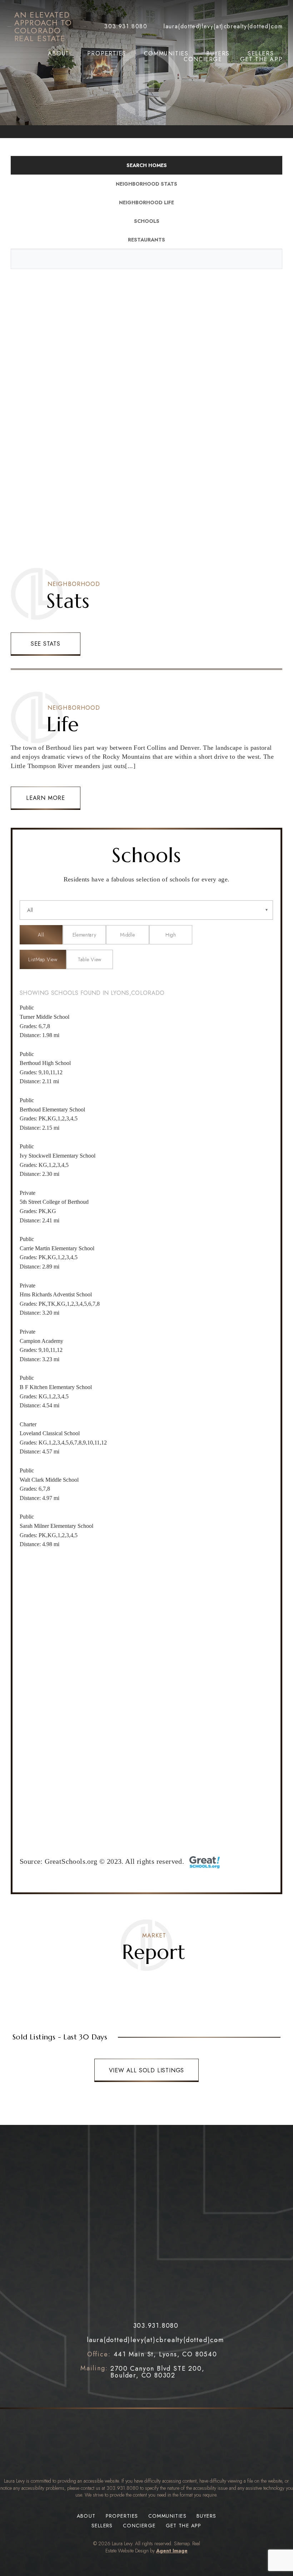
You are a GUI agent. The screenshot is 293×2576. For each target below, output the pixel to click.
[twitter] (136, 2394)
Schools (147, 221)
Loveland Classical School (50, 1433)
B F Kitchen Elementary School (56, 1387)
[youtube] (152, 2394)
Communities (166, 54)
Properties (107, 54)
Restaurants (146, 240)
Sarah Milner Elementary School (56, 1526)
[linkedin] (168, 2394)
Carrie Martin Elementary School (57, 1248)
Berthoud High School (45, 1063)
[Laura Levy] (146, 2228)
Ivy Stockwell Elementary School (58, 1156)
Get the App (262, 59)
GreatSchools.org (71, 1861)
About (59, 54)
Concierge (203, 59)
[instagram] (184, 2394)
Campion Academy (41, 1341)
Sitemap (182, 2543)
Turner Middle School (44, 1017)
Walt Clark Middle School (49, 1480)
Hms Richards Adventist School (56, 1294)
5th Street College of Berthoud (54, 1202)
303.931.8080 (123, 2488)
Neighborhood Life (146, 202)
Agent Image (172, 2551)
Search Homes (147, 165)
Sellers (261, 54)
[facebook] (121, 2394)
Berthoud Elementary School (52, 1109)
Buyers (218, 54)
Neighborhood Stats (146, 184)
